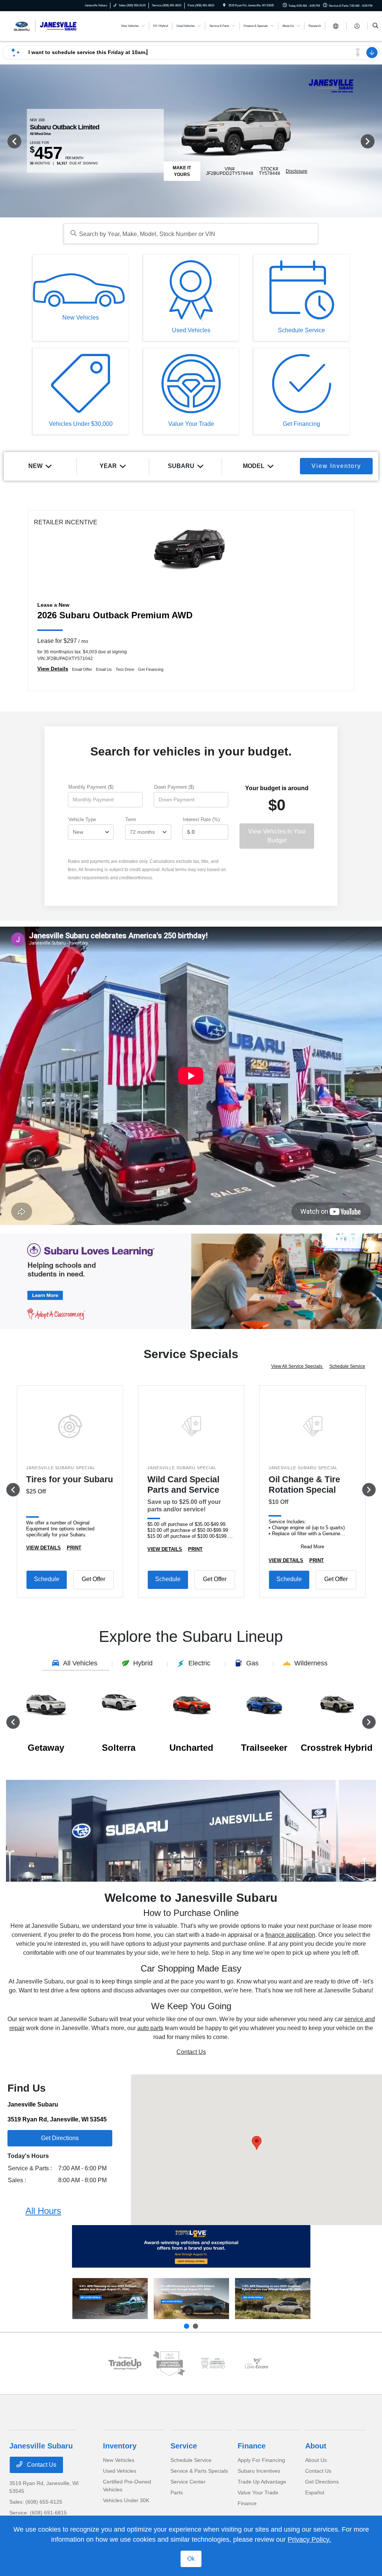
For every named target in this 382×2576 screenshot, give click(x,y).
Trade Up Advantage (262, 2482)
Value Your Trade (258, 2492)
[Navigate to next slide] (376, 141)
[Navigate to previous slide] (6, 141)
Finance (252, 2446)
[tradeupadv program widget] (125, 2363)
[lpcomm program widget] (213, 2363)
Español (315, 2492)
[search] (375, 26)
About (316, 2446)
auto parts (150, 2028)
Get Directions (322, 2482)
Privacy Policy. (309, 2539)
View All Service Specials (297, 1366)
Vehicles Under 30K (126, 2500)
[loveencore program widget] (257, 2363)
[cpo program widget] (169, 2363)
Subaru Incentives (259, 2471)
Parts (177, 2492)
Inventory (120, 2446)
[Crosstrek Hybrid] (273, 2299)
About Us (316, 2460)
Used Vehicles (120, 2471)
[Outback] (110, 2299)
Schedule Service (347, 1366)
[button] (257, 2143)
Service (184, 2446)
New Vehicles (119, 2460)
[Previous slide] (187, 2326)
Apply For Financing (261, 2460)
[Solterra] (191, 2299)
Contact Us (191, 2052)
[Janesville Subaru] (43, 26)
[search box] (191, 234)
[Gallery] (191, 1281)
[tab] (76, 1664)
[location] (224, 5)
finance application (290, 1935)
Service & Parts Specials (199, 2471)
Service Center (188, 2482)
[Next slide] (195, 2326)
